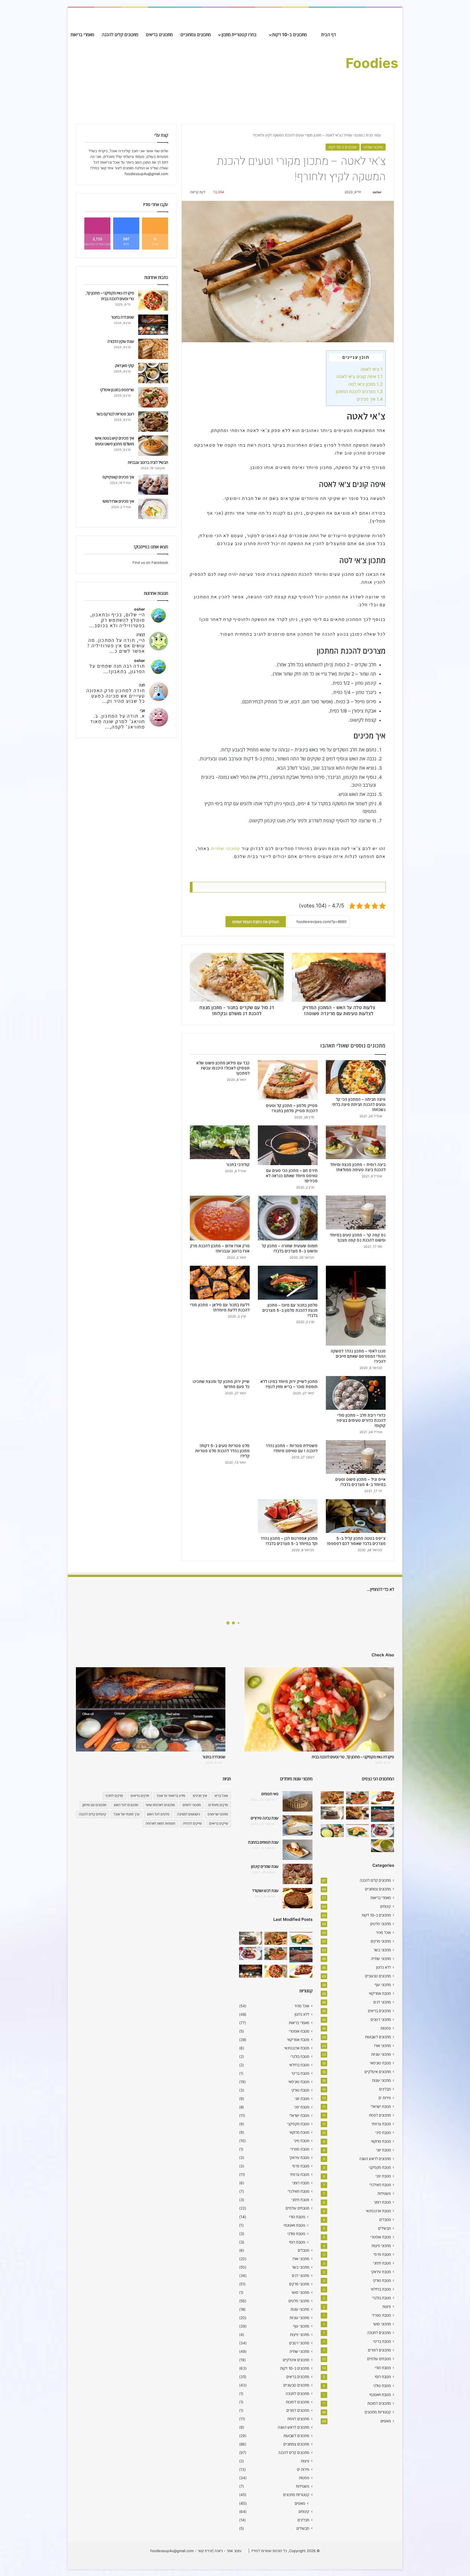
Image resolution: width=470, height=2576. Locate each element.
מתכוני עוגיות (381, 2054)
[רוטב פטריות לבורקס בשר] (153, 421)
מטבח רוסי (383, 2377)
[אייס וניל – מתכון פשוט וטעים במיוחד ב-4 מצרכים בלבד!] (356, 1457)
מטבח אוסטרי (381, 2237)
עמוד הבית (374, 135)
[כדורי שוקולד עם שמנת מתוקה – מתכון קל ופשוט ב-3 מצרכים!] (332, 1813)
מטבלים (385, 2220)
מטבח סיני (383, 2133)
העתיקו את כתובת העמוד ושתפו (256, 922)
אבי (143, 710)
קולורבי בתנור (238, 1164)
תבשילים (384, 2228)
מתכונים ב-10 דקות (290, 35)
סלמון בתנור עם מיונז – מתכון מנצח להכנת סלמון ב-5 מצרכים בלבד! (290, 1310)
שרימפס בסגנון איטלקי (117, 390)
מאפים (386, 2421)
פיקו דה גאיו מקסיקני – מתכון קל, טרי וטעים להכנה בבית (353, 1757)
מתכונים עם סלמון (94, 1805)
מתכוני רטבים (381, 2020)
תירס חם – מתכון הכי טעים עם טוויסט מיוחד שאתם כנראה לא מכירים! (292, 1176)
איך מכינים (370, 399)
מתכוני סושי (382, 2324)
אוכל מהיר (383, 1933)
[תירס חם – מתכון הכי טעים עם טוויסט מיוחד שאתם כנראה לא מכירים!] (288, 1145)
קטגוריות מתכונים (378, 2412)
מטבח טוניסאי (380, 2063)
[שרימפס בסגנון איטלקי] (153, 397)
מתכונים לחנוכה (379, 2333)
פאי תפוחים (270, 1794)
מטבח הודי (383, 2368)
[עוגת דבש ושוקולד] (298, 1898)
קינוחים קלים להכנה (92, 1814)
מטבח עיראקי (381, 2272)
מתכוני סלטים (381, 1924)
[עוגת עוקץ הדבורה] (153, 349)
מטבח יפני (383, 2176)
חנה (142, 685)
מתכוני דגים (382, 2002)
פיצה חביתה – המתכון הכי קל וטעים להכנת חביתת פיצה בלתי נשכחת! (359, 1104)
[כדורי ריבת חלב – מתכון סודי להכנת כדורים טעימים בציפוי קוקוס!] (356, 1393)
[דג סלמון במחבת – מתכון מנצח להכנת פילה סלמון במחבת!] (358, 1798)
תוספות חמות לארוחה (160, 1823)
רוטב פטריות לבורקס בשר (115, 414)
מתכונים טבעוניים (378, 1976)
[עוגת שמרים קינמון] (298, 1874)
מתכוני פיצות (381, 2246)
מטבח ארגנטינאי (378, 2211)
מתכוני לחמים (192, 1805)
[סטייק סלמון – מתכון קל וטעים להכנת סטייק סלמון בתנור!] (288, 1080)
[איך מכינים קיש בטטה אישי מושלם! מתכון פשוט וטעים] (153, 446)
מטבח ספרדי (381, 2315)
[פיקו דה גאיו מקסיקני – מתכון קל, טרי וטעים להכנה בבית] (153, 301)
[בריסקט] (383, 1814)
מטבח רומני (382, 2202)
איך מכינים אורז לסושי (118, 501)
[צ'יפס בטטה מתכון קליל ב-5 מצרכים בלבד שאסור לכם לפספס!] (356, 1516)
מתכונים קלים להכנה (120, 35)
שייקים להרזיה (192, 1823)
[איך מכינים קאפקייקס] (153, 485)
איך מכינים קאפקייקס (118, 477)
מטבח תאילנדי (380, 2185)
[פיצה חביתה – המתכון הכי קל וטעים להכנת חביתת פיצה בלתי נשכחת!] (356, 1077)
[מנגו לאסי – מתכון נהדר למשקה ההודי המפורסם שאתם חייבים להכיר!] (356, 1306)
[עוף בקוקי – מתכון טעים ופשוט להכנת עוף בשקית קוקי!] (358, 1813)
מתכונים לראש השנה (375, 2159)
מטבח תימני (382, 2263)
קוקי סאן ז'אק (125, 365)
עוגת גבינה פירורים (265, 1818)
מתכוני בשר (382, 1950)
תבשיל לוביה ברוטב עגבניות (148, 462)
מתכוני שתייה (353, 135)
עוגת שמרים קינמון (265, 1866)
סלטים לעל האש (158, 1814)
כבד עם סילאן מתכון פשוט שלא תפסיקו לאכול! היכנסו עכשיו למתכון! (223, 1068)
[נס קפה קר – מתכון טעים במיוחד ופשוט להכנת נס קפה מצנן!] (356, 1212)
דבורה (141, 635)
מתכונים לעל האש (126, 1805)
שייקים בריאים (219, 1823)
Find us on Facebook (150, 562)
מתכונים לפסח (380, 2115)
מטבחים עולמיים (379, 2359)
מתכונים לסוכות (379, 2403)
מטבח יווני (384, 2150)
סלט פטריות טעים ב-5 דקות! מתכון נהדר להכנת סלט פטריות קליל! (222, 1451)
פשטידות (384, 2194)
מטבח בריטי (382, 2341)
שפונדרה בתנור (123, 317)
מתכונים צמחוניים (196, 35)
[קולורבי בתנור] (220, 1142)
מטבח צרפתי (381, 2124)
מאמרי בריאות (82, 35)
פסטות (386, 2028)
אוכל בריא (221, 1796)
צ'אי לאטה (372, 369)
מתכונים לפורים (379, 2350)
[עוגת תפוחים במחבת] (298, 1850)
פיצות (387, 2307)
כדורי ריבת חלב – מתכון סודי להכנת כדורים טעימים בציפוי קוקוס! (361, 1420)
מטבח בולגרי (381, 2298)
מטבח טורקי (382, 2281)
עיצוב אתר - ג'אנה (228, 2551)
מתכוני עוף (383, 1985)
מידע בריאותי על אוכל (171, 1796)
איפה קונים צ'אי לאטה (359, 377)
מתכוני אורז (383, 2046)
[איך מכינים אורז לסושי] (153, 509)
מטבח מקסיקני (380, 2167)
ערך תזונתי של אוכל (127, 1814)
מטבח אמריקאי (380, 1993)
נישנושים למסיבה (188, 1814)
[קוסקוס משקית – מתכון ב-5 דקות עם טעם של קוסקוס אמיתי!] (332, 1831)
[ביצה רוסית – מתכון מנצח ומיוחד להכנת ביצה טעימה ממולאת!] (356, 1142)
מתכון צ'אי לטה (365, 384)
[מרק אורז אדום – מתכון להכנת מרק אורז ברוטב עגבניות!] (220, 1218)
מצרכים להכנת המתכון (359, 391)
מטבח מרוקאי (381, 2141)
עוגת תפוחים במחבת (263, 1842)
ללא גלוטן (384, 1967)
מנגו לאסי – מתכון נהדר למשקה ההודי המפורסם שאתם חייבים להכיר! (358, 1356)
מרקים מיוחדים (218, 1805)
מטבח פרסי (382, 2254)
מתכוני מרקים (381, 1941)
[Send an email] (370, 192)
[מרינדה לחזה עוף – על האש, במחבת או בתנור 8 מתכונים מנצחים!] (383, 1798)
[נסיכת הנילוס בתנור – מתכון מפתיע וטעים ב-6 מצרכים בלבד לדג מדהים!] (358, 1831)
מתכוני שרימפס (218, 1814)
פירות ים (385, 2098)
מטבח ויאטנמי (380, 2395)
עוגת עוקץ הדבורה (121, 341)
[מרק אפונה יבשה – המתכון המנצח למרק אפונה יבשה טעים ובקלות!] (383, 1846)
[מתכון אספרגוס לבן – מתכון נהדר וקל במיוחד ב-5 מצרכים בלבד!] (288, 1516)
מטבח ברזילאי (381, 2289)
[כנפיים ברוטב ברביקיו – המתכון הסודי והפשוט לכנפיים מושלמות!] (383, 1831)
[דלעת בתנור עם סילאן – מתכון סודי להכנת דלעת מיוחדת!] (220, 1283)
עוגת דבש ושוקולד (265, 1891)
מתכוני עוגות (381, 2080)
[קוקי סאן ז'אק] (153, 373)
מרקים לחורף (114, 1796)
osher (377, 192)
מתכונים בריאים (159, 35)
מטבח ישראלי (381, 2107)
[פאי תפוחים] (298, 1801)
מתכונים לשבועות (378, 2037)
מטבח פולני (382, 2386)
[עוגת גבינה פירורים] (298, 1826)
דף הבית (329, 35)
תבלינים (385, 2089)
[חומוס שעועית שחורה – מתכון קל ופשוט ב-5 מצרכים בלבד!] (288, 1218)
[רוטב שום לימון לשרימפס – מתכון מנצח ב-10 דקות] (332, 1798)
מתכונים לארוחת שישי (160, 1805)
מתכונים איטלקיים (378, 2072)
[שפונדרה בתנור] (153, 325)
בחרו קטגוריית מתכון (239, 35)
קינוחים (386, 1906)
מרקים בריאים (140, 1796)
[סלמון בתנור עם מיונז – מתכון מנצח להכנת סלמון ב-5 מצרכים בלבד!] (288, 1283)
